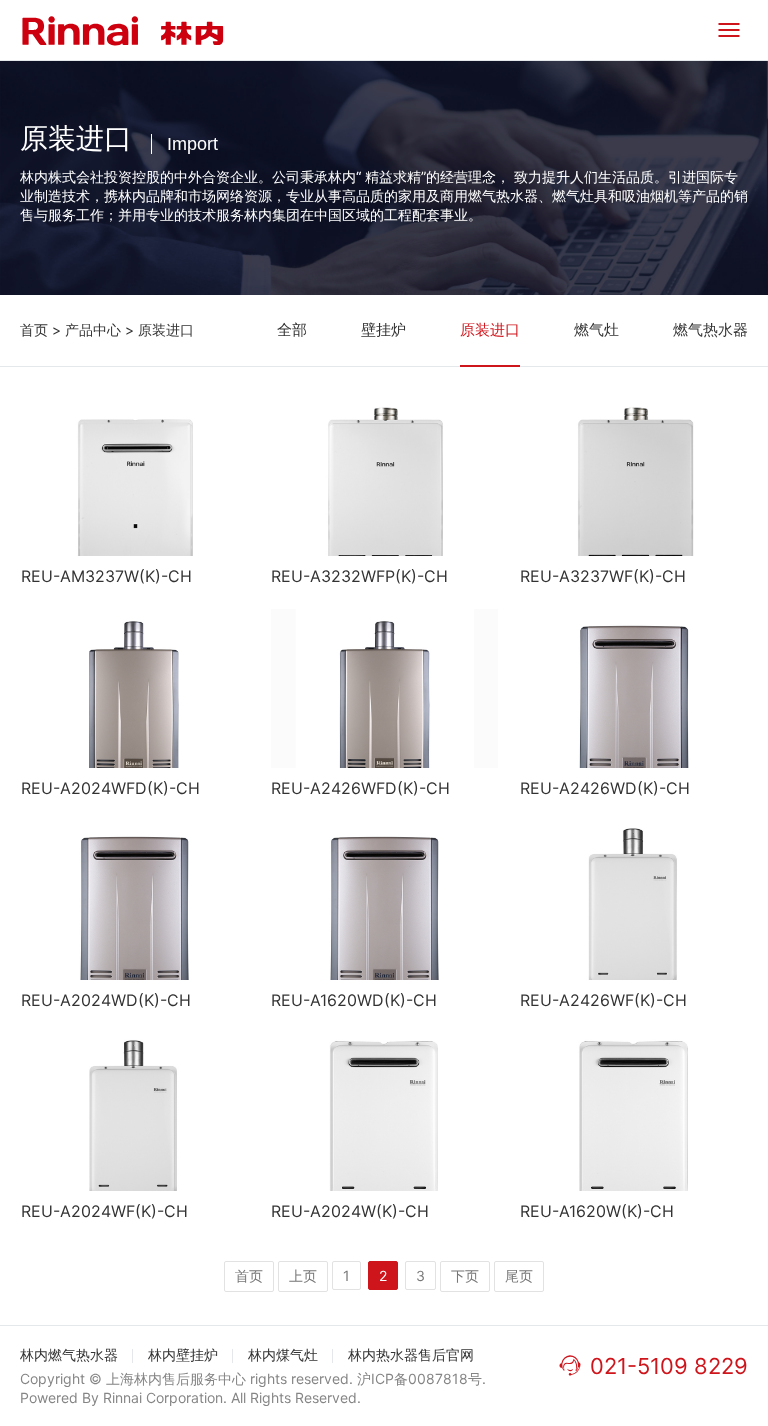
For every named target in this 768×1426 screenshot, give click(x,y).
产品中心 (93, 329)
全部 (292, 329)
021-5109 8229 (669, 1366)
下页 (465, 1275)
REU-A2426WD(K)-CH (605, 788)
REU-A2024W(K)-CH (350, 1211)
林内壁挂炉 (183, 1354)
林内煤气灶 (283, 1354)
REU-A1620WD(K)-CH (354, 1000)
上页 (303, 1275)
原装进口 (166, 329)
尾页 (519, 1275)
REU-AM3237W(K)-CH (106, 576)
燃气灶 (596, 329)
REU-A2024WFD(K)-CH (110, 788)
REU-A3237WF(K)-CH (603, 576)
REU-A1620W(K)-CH (597, 1211)
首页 (34, 329)
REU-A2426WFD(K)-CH (360, 788)
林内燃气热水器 (69, 1354)
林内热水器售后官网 (411, 1354)
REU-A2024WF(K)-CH (104, 1211)
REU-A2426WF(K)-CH (603, 1000)
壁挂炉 (383, 329)
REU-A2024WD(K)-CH (106, 1000)
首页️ (249, 1275)
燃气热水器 (710, 329)
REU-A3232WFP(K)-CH (359, 576)
